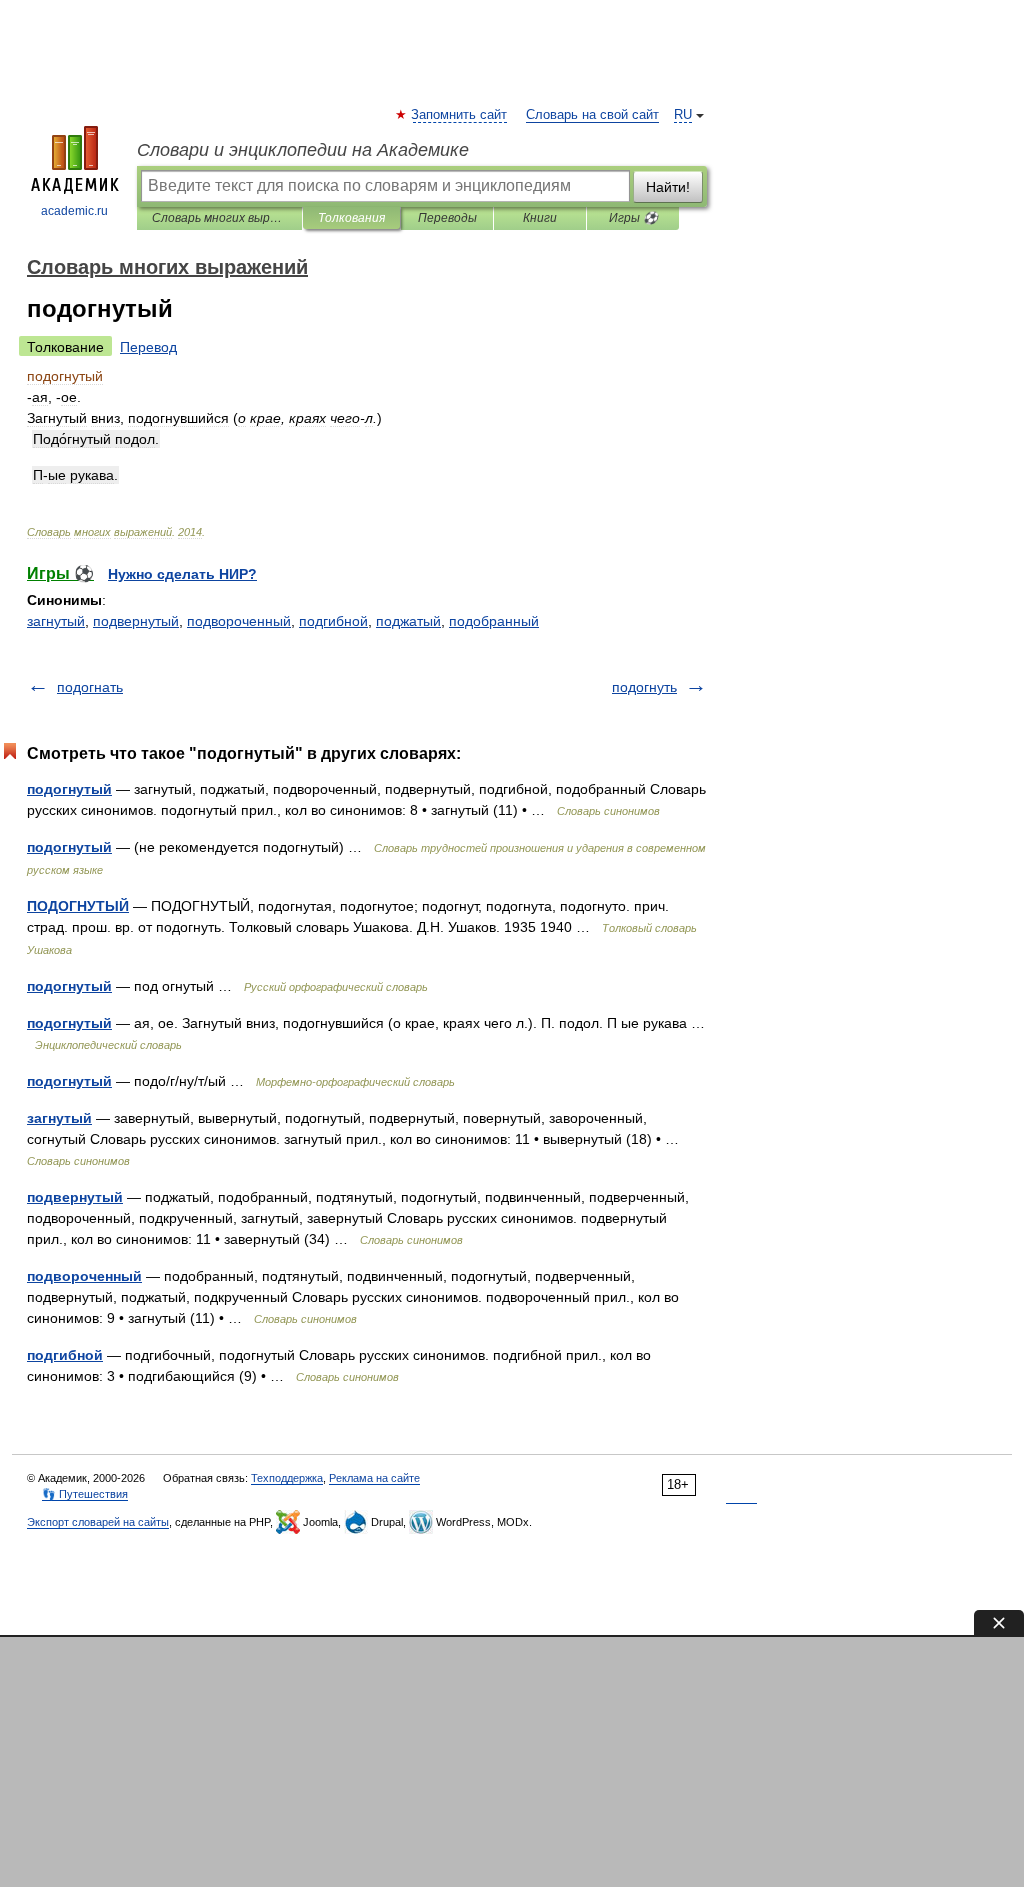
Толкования (351, 218)
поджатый (408, 621)
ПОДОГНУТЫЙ (78, 906)
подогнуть (644, 687)
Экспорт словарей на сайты (98, 1522)
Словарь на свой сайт (592, 115)
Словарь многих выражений (219, 218)
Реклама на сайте (374, 1478)
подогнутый (69, 789)
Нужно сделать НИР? (182, 574)
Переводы (447, 218)
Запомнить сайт (460, 115)
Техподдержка (287, 1478)
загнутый (56, 621)
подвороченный (239, 621)
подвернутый (136, 621)
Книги (540, 218)
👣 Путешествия (85, 1494)
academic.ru (74, 211)
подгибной (333, 621)
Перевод (148, 347)
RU (683, 115)
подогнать (90, 687)
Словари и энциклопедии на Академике (303, 150)
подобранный (494, 621)
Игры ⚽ (633, 218)
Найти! (668, 187)
